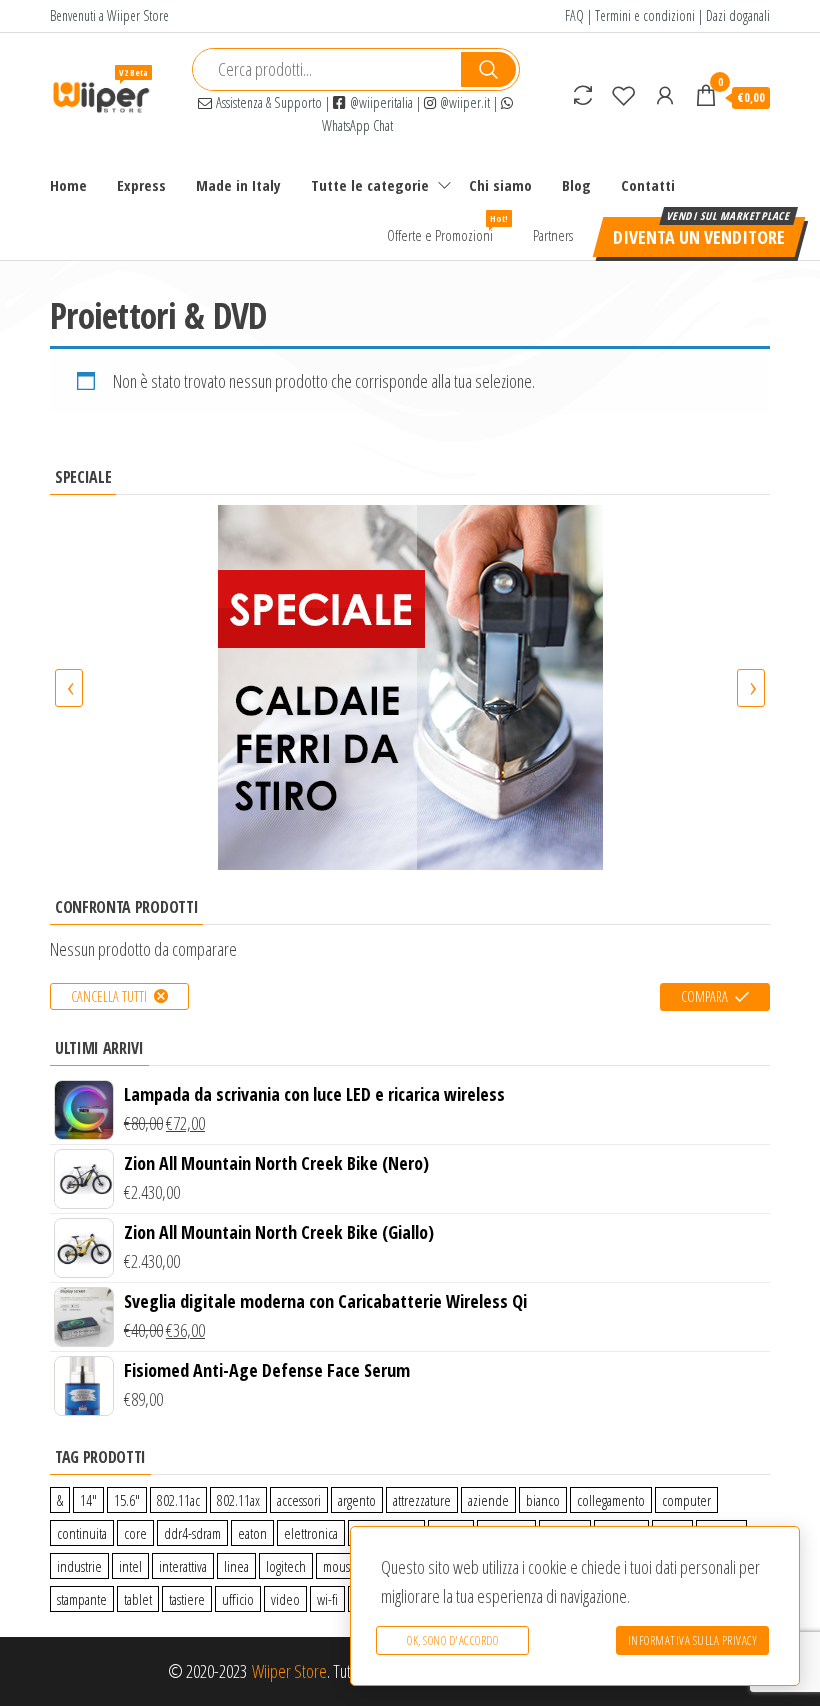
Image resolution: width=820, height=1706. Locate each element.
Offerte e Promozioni (447, 228)
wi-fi (327, 1599)
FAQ (574, 15)
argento (357, 1500)
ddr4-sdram (192, 1533)
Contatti (648, 185)
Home (68, 185)
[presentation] (69, 688)
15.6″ (127, 1500)
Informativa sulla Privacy (693, 1640)
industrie (79, 1566)
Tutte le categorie (370, 185)
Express (141, 185)
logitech (286, 1566)
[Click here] (410, 687)
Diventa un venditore (699, 237)
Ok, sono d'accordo (452, 1640)
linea (236, 1566)
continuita (82, 1533)
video (285, 1599)
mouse (340, 1566)
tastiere (187, 1599)
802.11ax (238, 1500)
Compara (704, 996)
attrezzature (422, 1500)
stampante (82, 1599)
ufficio (238, 1599)
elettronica (311, 1533)
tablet (138, 1599)
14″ (88, 1500)
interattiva (183, 1566)
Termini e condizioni (645, 15)
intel (130, 1566)
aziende (488, 1500)
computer (686, 1500)
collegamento (611, 1500)
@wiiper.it (463, 102)
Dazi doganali (738, 15)
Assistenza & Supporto (267, 102)
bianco (543, 1500)
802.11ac (178, 1500)
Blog (576, 185)
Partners (553, 235)
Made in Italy (238, 185)
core (135, 1533)
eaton (252, 1533)
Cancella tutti (109, 996)
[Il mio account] (665, 95)
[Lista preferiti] (624, 95)
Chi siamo (500, 185)
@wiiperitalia (379, 102)
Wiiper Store (289, 1671)
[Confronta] (583, 95)
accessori (299, 1500)
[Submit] (488, 69)
